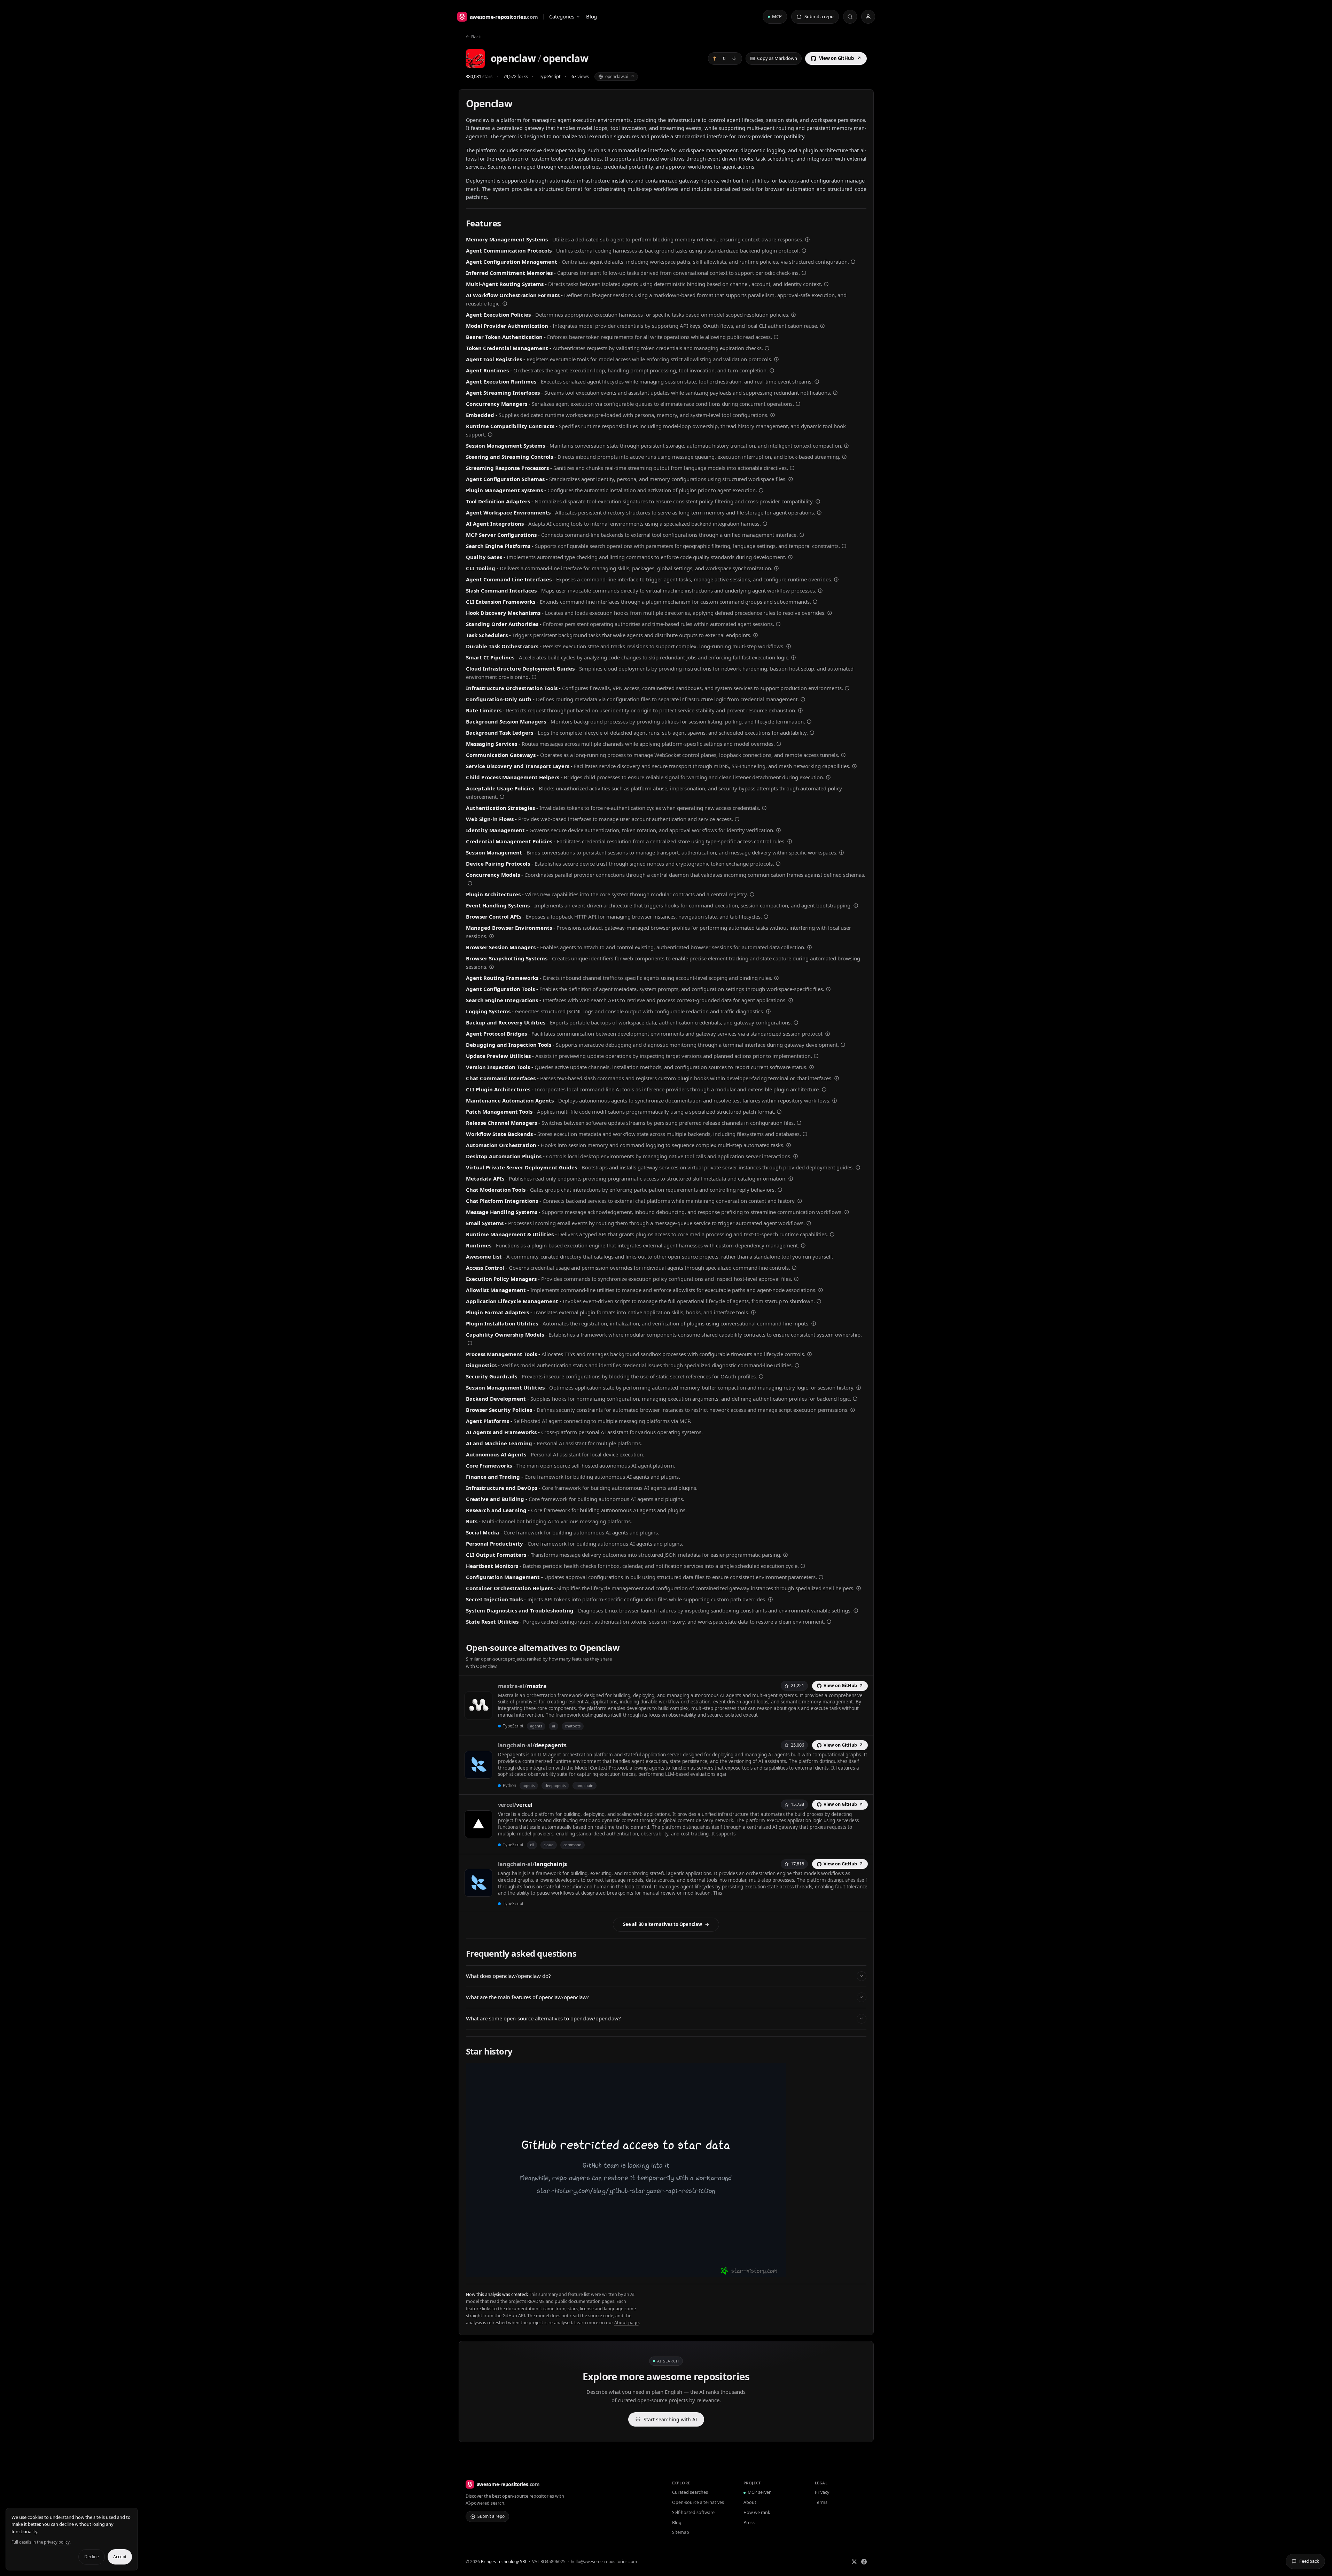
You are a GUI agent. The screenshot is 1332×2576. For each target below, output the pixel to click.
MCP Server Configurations (501, 535)
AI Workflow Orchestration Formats (513, 295)
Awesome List (484, 1256)
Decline (92, 2557)
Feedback (1309, 2561)
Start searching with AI (670, 2419)
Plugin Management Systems (504, 490)
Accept (120, 2557)
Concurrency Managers (497, 404)
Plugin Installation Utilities (502, 1323)
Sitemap (681, 2532)
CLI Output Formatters (496, 1555)
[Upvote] (715, 59)
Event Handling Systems (498, 905)
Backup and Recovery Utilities (506, 1022)
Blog (591, 16)
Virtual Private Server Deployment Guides (521, 1167)
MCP (777, 16)
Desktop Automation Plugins (504, 1156)
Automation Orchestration (501, 1145)
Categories (562, 16)
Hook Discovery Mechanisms (503, 613)
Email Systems (485, 1223)
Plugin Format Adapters (497, 1312)
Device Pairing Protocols (498, 864)
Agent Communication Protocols (509, 250)
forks (516, 76)
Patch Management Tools (499, 1112)
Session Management (494, 852)
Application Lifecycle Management (512, 1301)
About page (626, 2323)
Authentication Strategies (500, 808)
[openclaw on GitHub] (475, 59)
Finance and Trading (493, 1477)
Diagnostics (481, 1365)
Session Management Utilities (505, 1387)
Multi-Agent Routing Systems (505, 284)
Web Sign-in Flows (490, 819)
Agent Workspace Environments (508, 512)
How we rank (757, 2512)
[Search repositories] (850, 17)
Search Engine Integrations (502, 1000)
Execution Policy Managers (501, 1279)
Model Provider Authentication (507, 326)
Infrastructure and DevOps (502, 1488)
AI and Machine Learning (499, 1443)
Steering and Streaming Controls (509, 457)
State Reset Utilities (492, 1622)
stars (479, 76)
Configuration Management (503, 1577)
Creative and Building (495, 1499)
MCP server (759, 2492)
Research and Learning (496, 1510)
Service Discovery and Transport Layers (518, 766)
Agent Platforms (488, 1421)
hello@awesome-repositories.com (604, 2562)
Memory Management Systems (507, 239)
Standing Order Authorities (502, 624)
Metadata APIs (485, 1178)
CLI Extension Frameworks (501, 602)
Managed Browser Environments (509, 928)
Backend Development (496, 1399)
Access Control (485, 1268)
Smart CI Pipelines (490, 657)
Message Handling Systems (502, 1212)
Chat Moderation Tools (496, 1190)
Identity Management (495, 830)
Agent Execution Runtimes (501, 381)
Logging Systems (488, 1011)
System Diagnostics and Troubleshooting (520, 1610)
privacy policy (57, 2542)
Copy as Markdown (777, 58)
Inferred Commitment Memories (509, 273)
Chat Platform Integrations (502, 1201)
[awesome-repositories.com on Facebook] (864, 2562)
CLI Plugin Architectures (498, 1089)
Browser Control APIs (494, 916)
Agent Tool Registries (494, 359)
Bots (472, 1521)
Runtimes (479, 1245)
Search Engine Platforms (498, 546)
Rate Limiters (484, 710)
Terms (821, 2502)
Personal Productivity (494, 1544)
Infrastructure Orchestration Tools (512, 688)
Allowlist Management (496, 1290)
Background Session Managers (506, 721)
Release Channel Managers (501, 1123)
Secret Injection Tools (494, 1599)
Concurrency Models (493, 875)
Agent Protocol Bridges (496, 1034)
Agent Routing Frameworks (502, 978)
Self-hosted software (693, 2512)
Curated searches (690, 2492)
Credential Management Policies (509, 841)
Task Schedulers (487, 635)
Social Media (482, 1532)
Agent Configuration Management (512, 262)
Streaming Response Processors (507, 468)
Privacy (822, 2492)
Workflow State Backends (499, 1134)
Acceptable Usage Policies (500, 788)
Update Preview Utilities (498, 1056)
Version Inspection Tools (498, 1067)
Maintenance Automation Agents (510, 1100)
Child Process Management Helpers (513, 777)
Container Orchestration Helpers (509, 1588)
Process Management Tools (501, 1354)
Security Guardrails (492, 1376)
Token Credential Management (507, 348)
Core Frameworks (489, 1465)
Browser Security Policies (499, 1410)
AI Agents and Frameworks (501, 1432)
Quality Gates (484, 557)
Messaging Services (492, 744)
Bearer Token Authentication (504, 337)
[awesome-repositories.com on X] (854, 2562)
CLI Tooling (481, 568)
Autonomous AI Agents (496, 1454)
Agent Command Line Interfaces (509, 579)
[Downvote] (734, 59)
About (750, 2502)
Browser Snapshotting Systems (507, 958)
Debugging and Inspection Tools (509, 1045)
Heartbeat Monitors (492, 1566)
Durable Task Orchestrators (502, 646)
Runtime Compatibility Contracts (510, 426)
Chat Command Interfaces (501, 1078)
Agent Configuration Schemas (505, 479)
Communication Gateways (501, 755)
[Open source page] (807, 240)
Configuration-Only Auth (499, 699)
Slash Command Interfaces (501, 590)
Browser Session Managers (501, 947)
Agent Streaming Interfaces (503, 393)
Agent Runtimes (487, 370)
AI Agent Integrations (495, 524)
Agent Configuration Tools (500, 989)
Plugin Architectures (493, 894)
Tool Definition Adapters (498, 501)
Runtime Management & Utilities (510, 1234)
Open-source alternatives (698, 2502)
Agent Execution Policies (498, 315)
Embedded (480, 415)
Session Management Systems (505, 446)
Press (749, 2523)
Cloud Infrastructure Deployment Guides (520, 668)
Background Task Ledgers (500, 733)
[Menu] (868, 17)
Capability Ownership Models (505, 1335)
